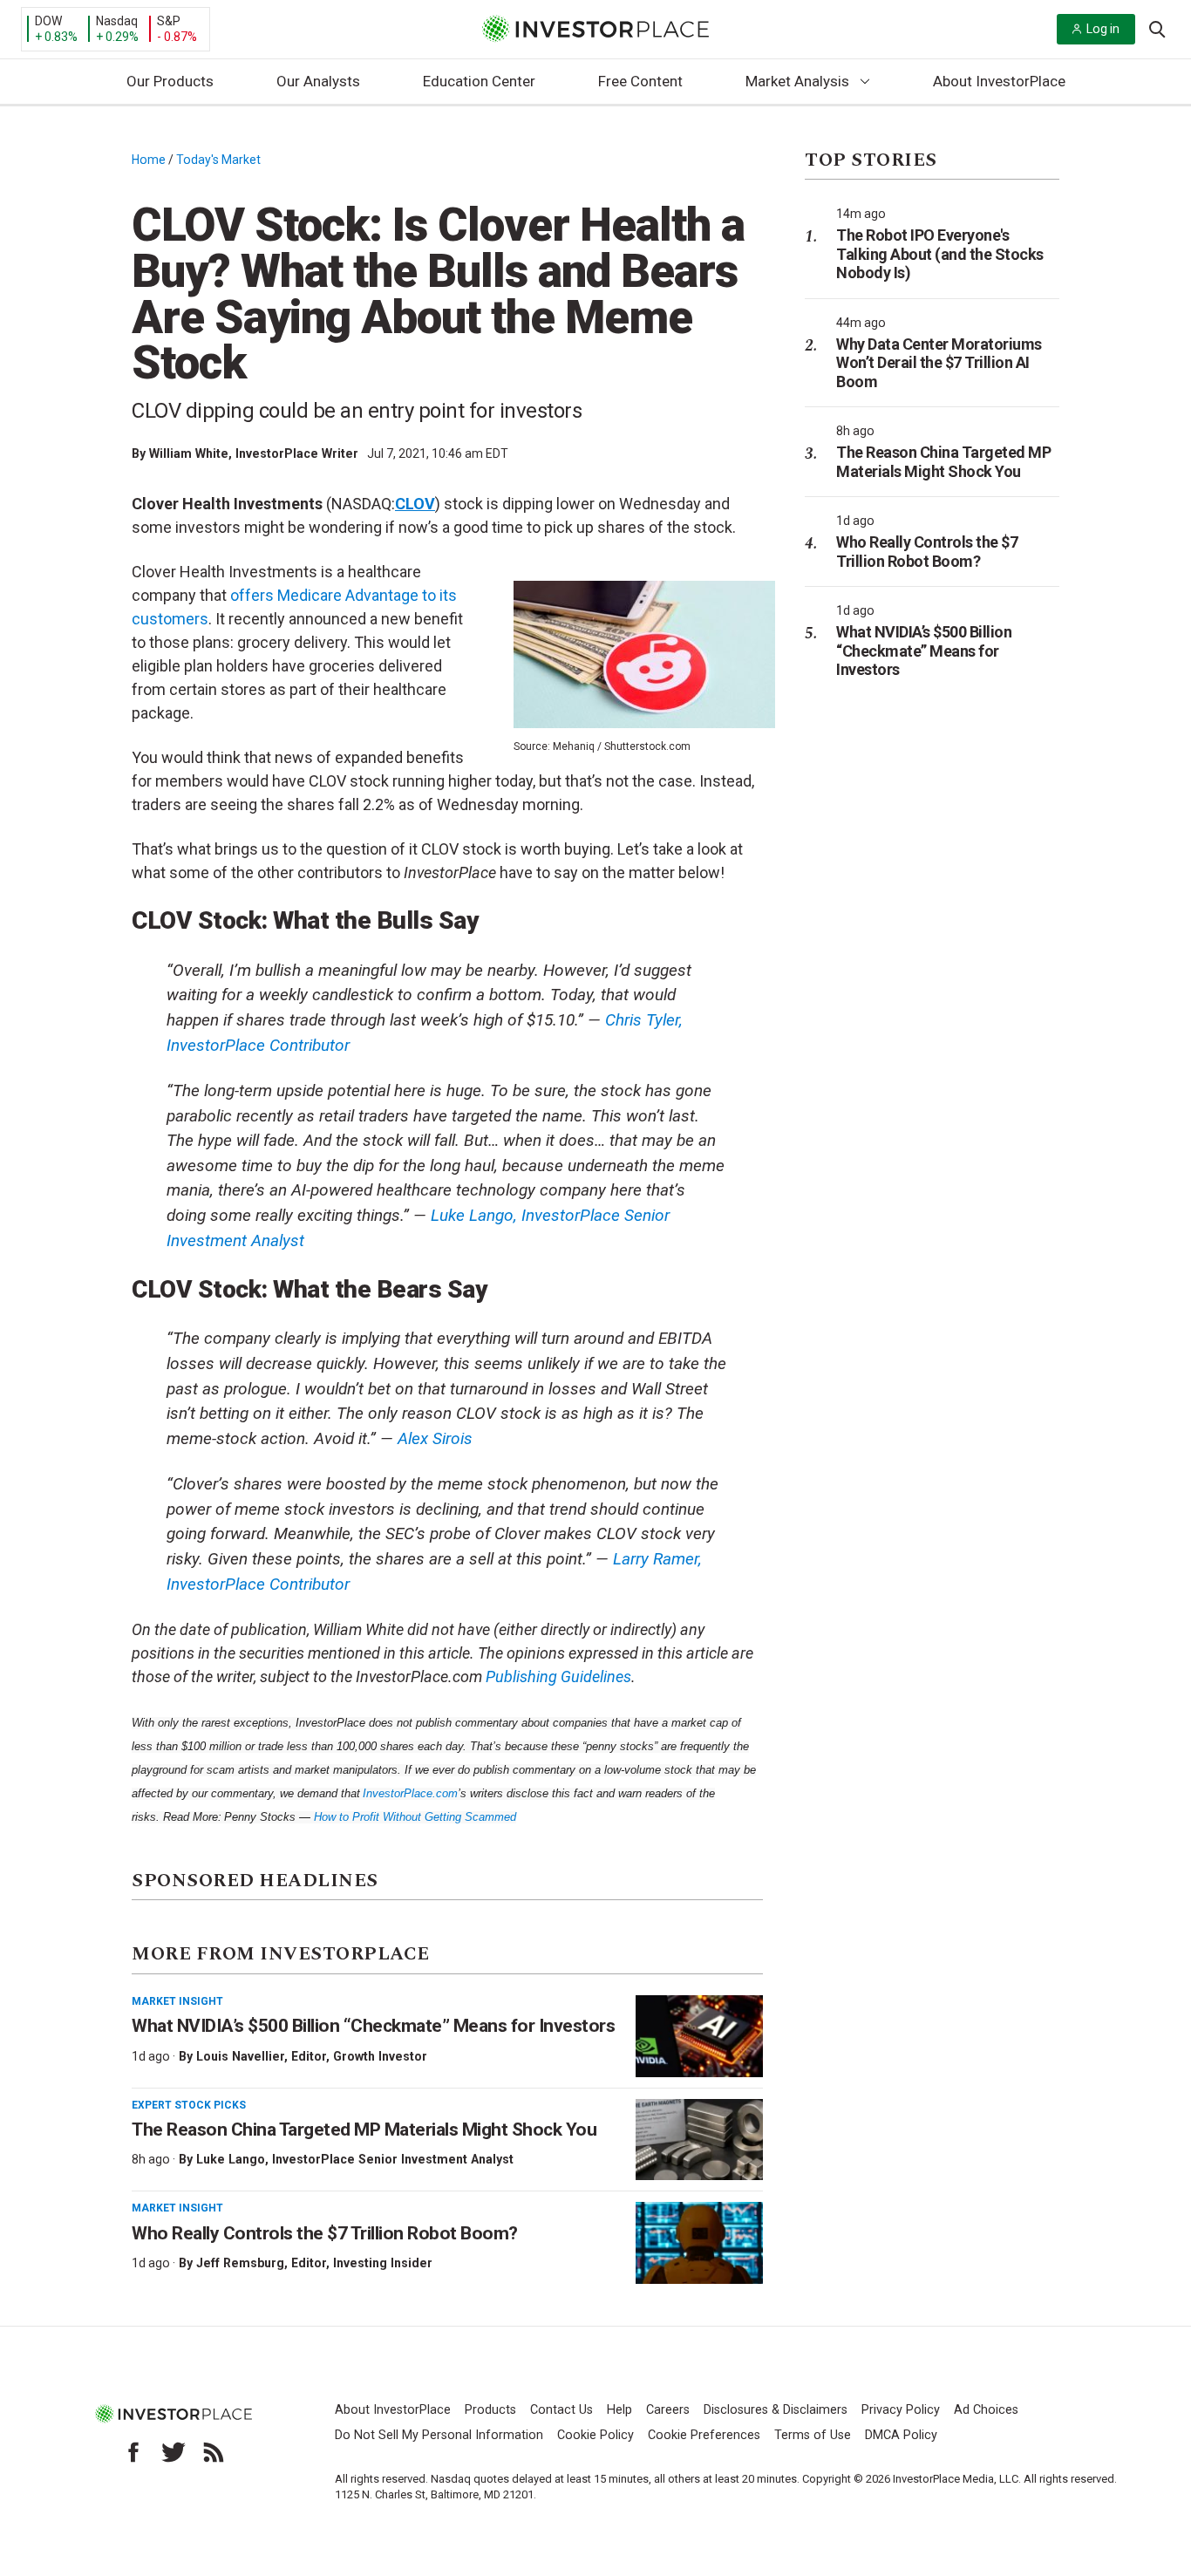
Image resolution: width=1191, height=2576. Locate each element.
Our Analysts (318, 81)
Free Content (640, 81)
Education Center (479, 81)
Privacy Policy (901, 2410)
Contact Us (561, 2410)
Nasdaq (117, 21)
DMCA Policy (901, 2435)
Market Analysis (797, 81)
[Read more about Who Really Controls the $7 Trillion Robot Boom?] (699, 2243)
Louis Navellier (240, 2056)
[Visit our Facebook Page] (133, 2452)
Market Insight (177, 2001)
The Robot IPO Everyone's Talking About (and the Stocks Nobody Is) (940, 254)
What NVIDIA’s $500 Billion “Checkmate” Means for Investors (373, 2026)
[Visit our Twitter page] (174, 2452)
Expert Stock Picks (189, 2105)
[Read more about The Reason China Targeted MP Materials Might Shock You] (699, 2140)
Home (149, 160)
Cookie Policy (595, 2435)
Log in (1103, 29)
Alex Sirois (435, 1438)
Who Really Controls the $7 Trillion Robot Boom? (325, 2233)
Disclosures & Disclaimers (776, 2410)
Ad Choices (986, 2410)
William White (189, 453)
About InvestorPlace (999, 81)
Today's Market (218, 160)
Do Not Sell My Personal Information (439, 2435)
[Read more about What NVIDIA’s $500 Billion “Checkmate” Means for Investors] (699, 2036)
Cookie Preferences (704, 2435)
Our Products (170, 81)
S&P (169, 21)
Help (619, 2410)
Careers (668, 2410)
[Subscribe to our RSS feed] (214, 2452)
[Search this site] (1157, 28)
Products (490, 2410)
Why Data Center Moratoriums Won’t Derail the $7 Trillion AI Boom (939, 363)
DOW (48, 21)
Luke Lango (231, 2159)
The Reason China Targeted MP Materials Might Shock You (364, 2130)
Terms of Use (813, 2435)
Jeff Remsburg (240, 2263)
